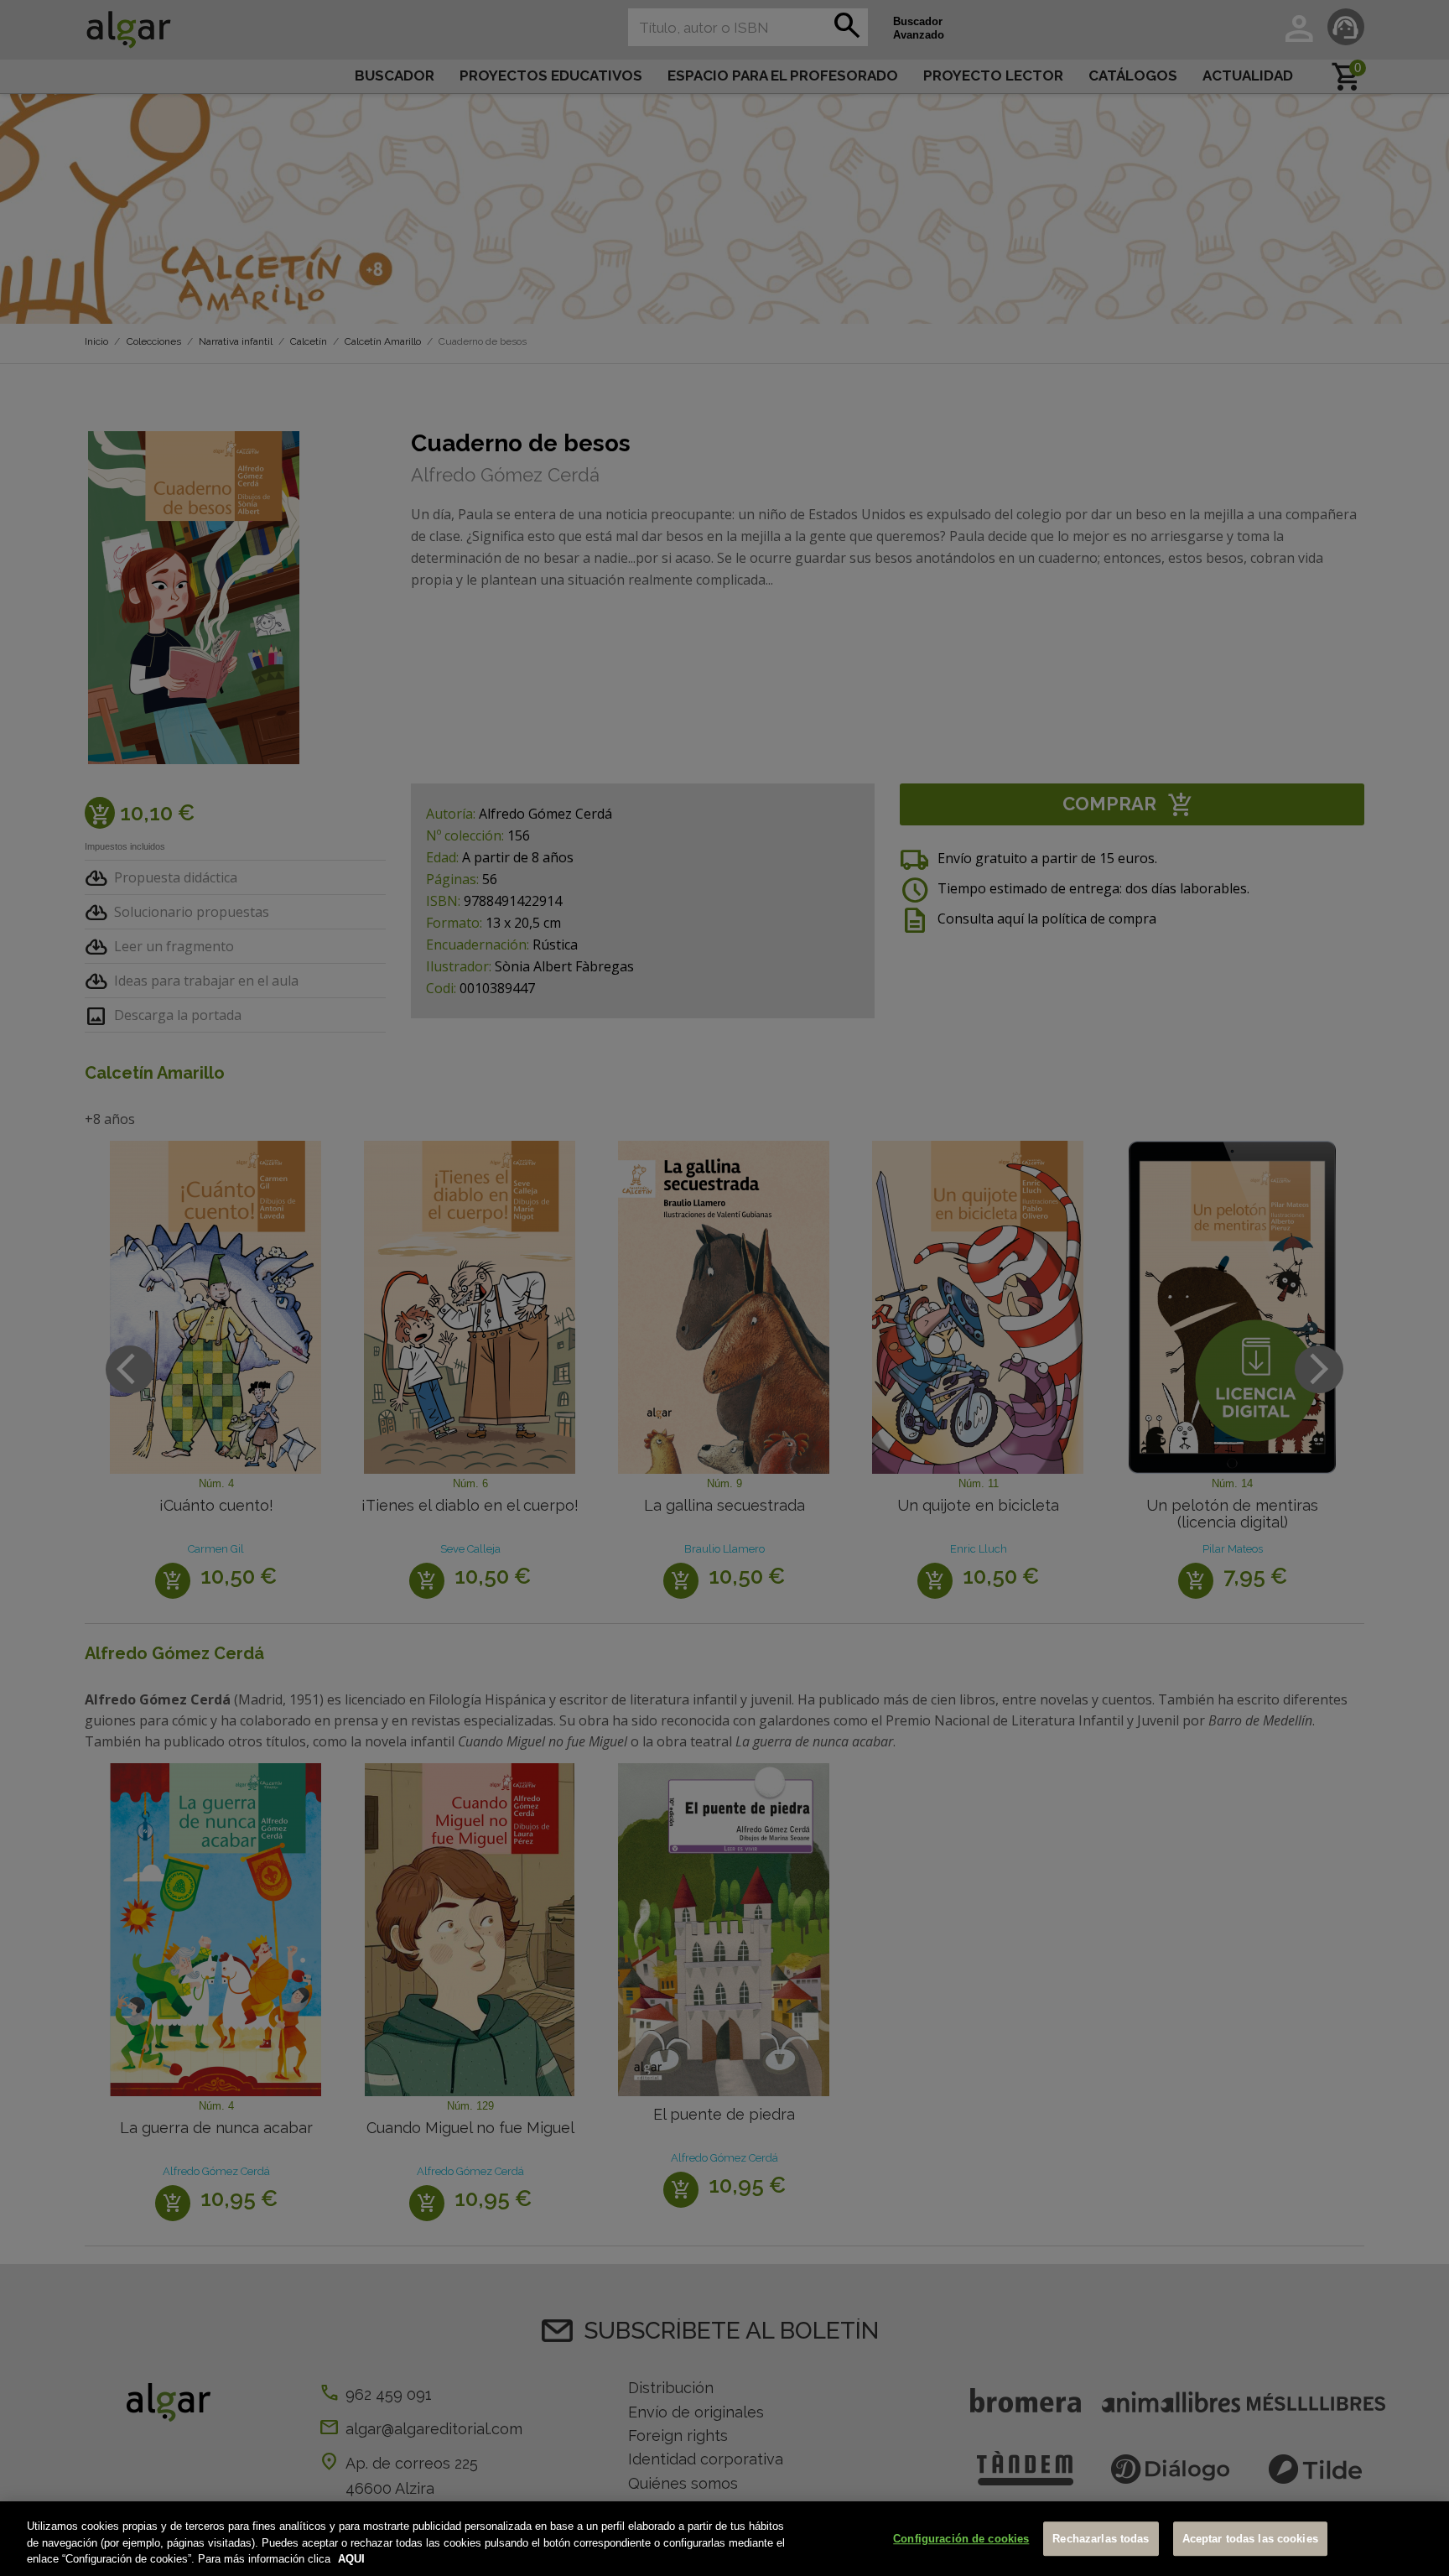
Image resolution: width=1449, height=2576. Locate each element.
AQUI (351, 2559)
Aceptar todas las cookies (1250, 2539)
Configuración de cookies (961, 2539)
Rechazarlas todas (1101, 2539)
